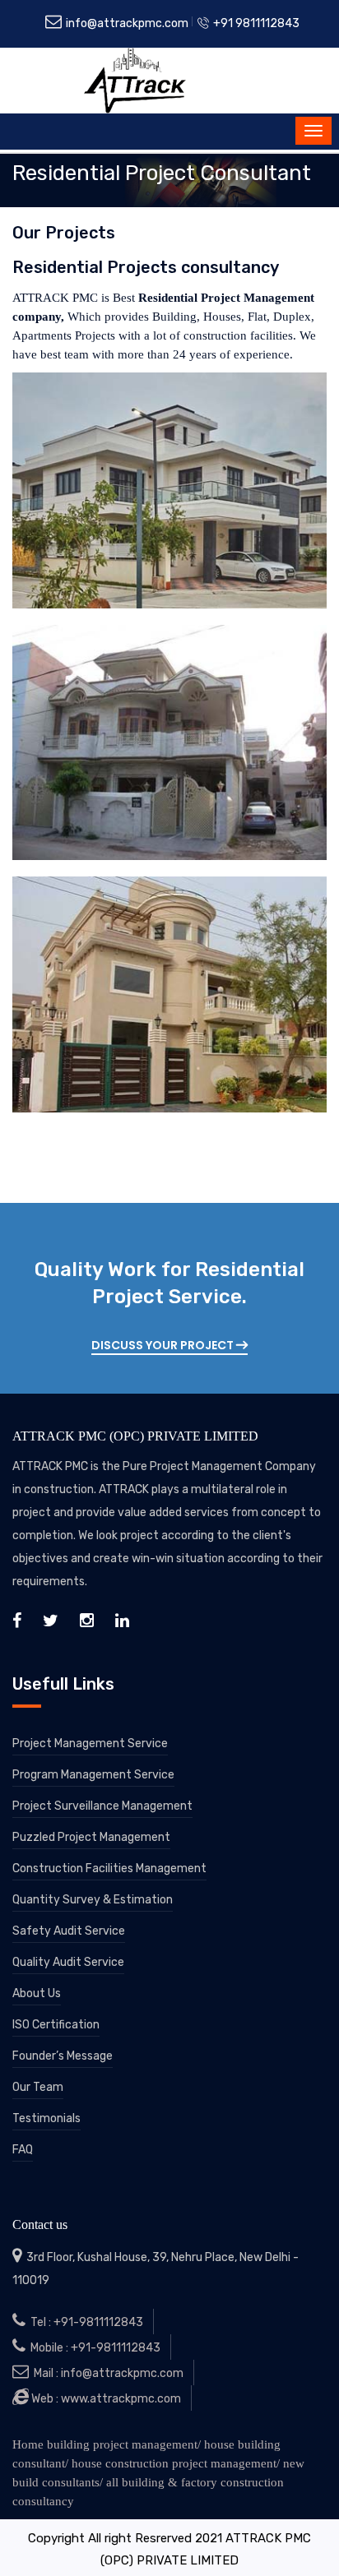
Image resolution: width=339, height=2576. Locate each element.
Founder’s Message (63, 2056)
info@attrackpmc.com (126, 23)
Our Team (38, 2087)
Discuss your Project (164, 1345)
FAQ (23, 2150)
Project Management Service (90, 1744)
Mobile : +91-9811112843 (93, 2348)
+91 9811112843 (255, 23)
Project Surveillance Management (102, 1806)
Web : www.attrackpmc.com (105, 2399)
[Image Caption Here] (169, 490)
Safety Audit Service (69, 1931)
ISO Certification (56, 2025)
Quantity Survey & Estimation (93, 1900)
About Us (37, 1993)
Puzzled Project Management (91, 1837)
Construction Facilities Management (109, 1868)
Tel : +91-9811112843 (84, 2322)
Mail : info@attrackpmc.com (106, 2373)
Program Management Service (93, 1775)
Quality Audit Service (68, 1962)
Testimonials (46, 2118)
